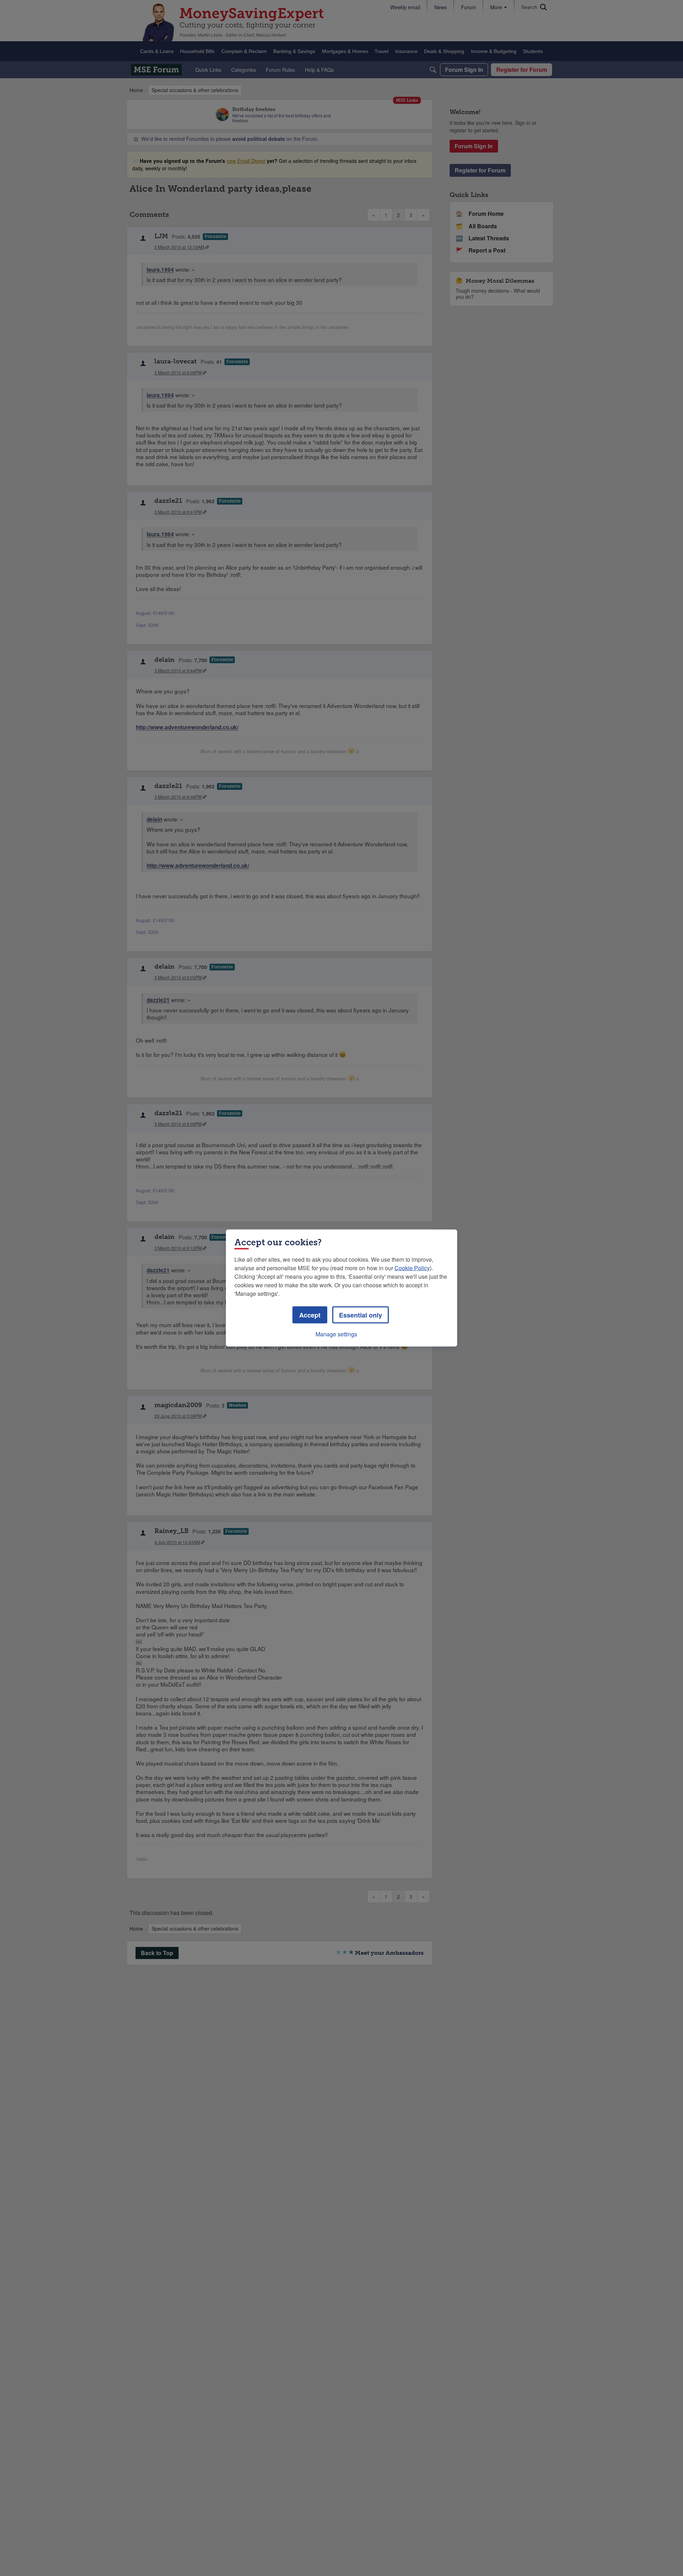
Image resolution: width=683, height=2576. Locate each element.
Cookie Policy (412, 1268)
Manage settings (336, 1334)
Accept (310, 1315)
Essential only (361, 1315)
